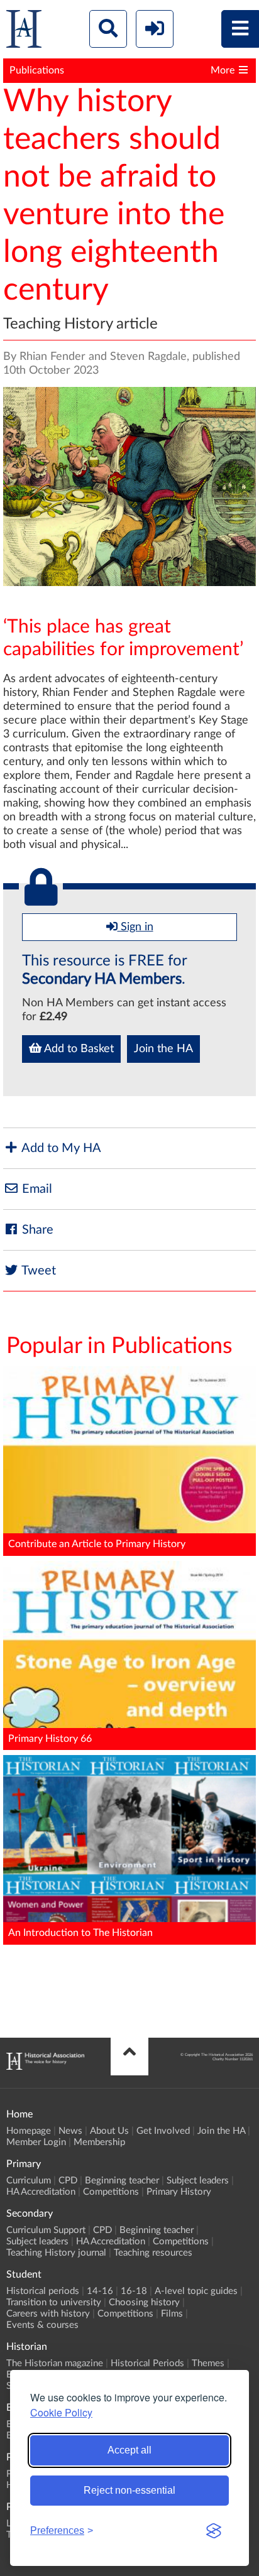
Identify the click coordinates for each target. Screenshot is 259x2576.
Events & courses (42, 2325)
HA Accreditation (41, 2192)
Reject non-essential (129, 2490)
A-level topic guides (196, 2291)
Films (172, 2314)
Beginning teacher (122, 2181)
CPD (68, 2181)
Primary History (179, 2192)
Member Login (36, 2142)
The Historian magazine (55, 2363)
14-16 (100, 2291)
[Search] (108, 29)
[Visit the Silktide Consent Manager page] (214, 2531)
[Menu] (240, 29)
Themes (208, 2363)
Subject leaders (198, 2181)
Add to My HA (60, 1148)
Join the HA (163, 1049)
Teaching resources (153, 2253)
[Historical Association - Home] (45, 2067)
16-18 (134, 2291)
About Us (109, 2131)
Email (36, 1189)
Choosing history (144, 2302)
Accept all (129, 2450)
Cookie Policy (61, 2412)
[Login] (155, 29)
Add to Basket (78, 1049)
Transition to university (54, 2302)
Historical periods (43, 2291)
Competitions (111, 2192)
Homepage (29, 2131)
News (70, 2131)
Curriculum (29, 2181)
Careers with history (48, 2314)
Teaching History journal (56, 2253)
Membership (99, 2142)
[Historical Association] (24, 32)
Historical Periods (147, 2363)
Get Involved (163, 2131)
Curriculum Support (46, 2230)
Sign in (135, 927)
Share (36, 1230)
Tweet (37, 1271)
